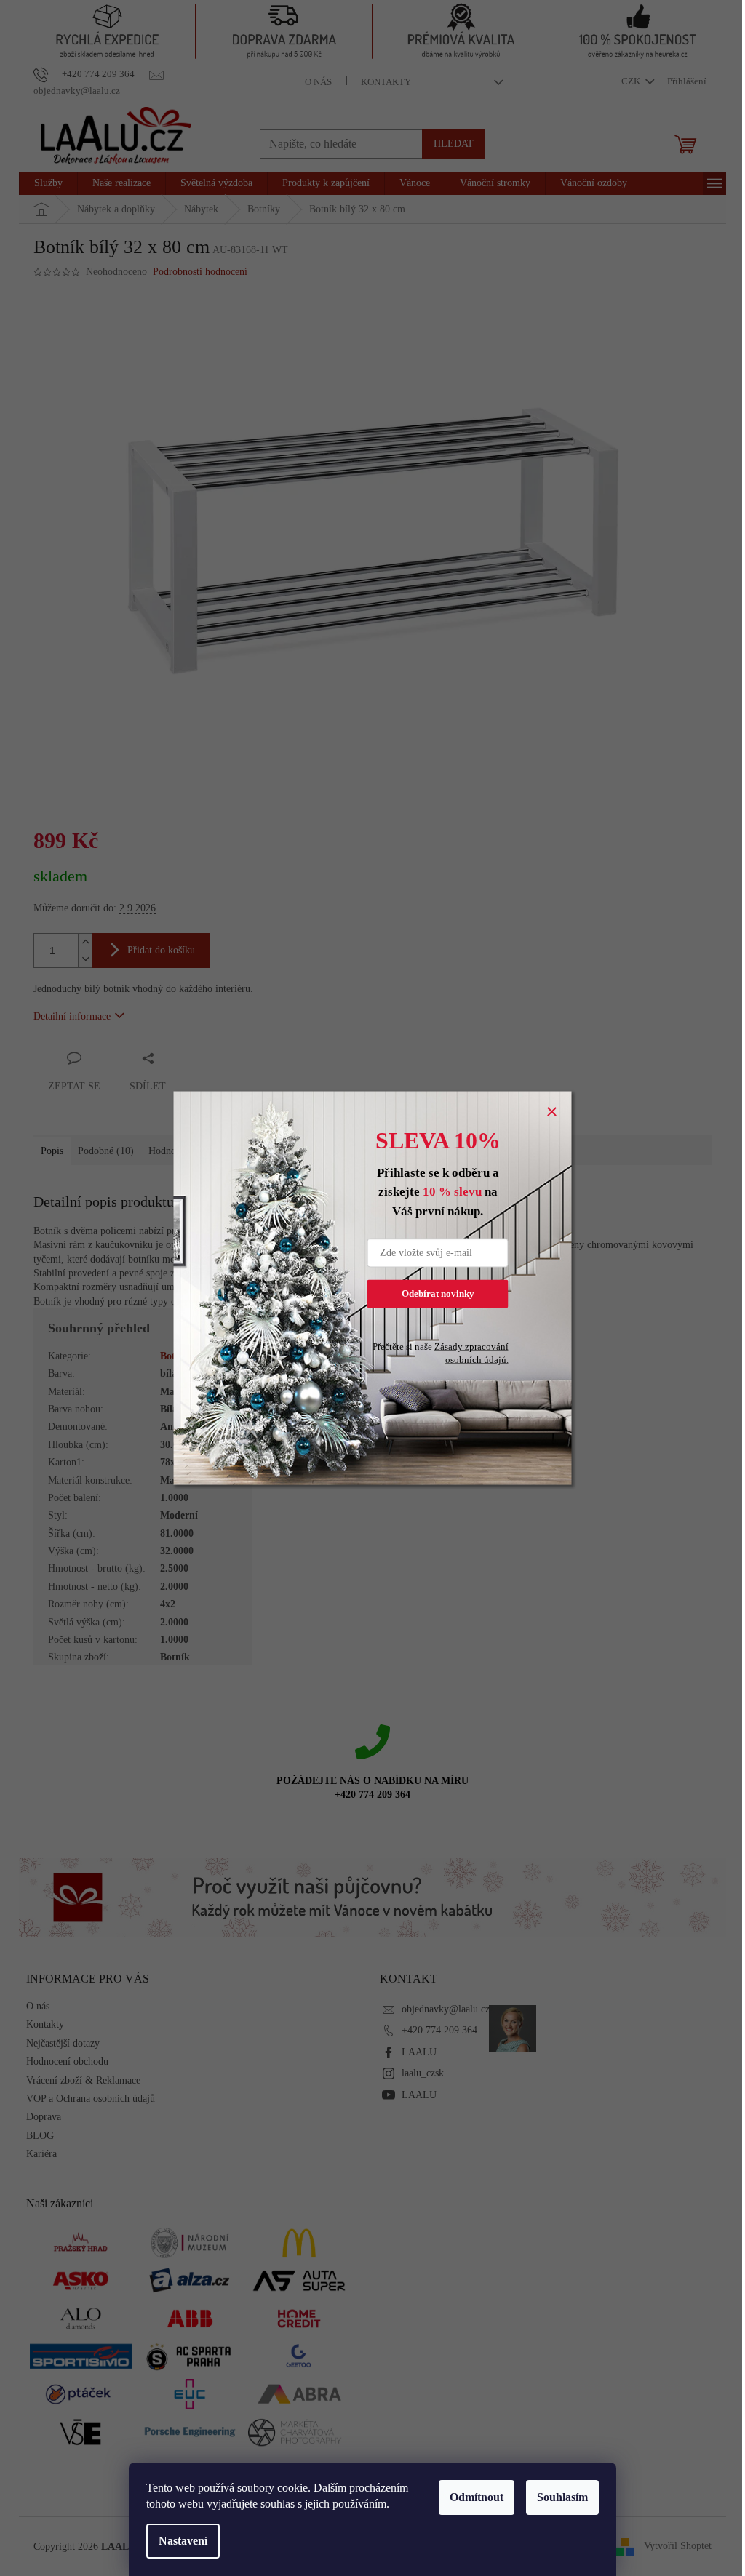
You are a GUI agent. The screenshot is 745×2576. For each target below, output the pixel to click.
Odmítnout (477, 2497)
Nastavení (183, 2541)
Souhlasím (562, 2497)
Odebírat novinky (438, 1293)
